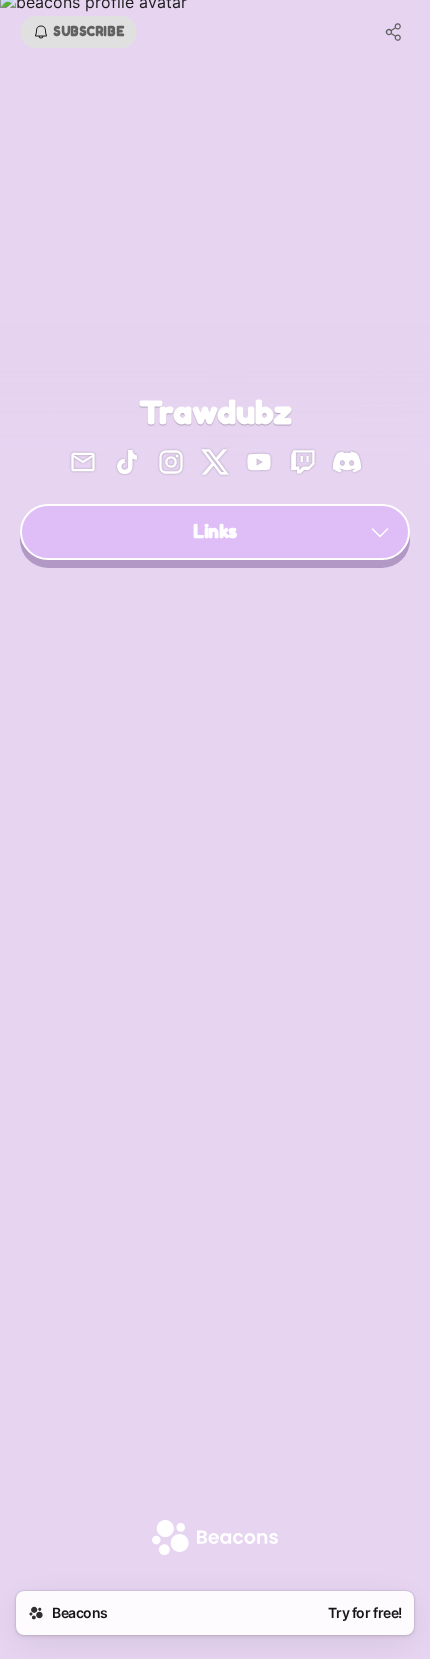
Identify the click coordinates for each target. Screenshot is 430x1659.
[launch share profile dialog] (394, 32)
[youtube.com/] (259, 464)
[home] (215, 1539)
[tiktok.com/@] (127, 464)
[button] (215, 532)
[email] (83, 464)
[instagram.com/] (171, 464)
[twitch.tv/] (303, 464)
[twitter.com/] (215, 464)
